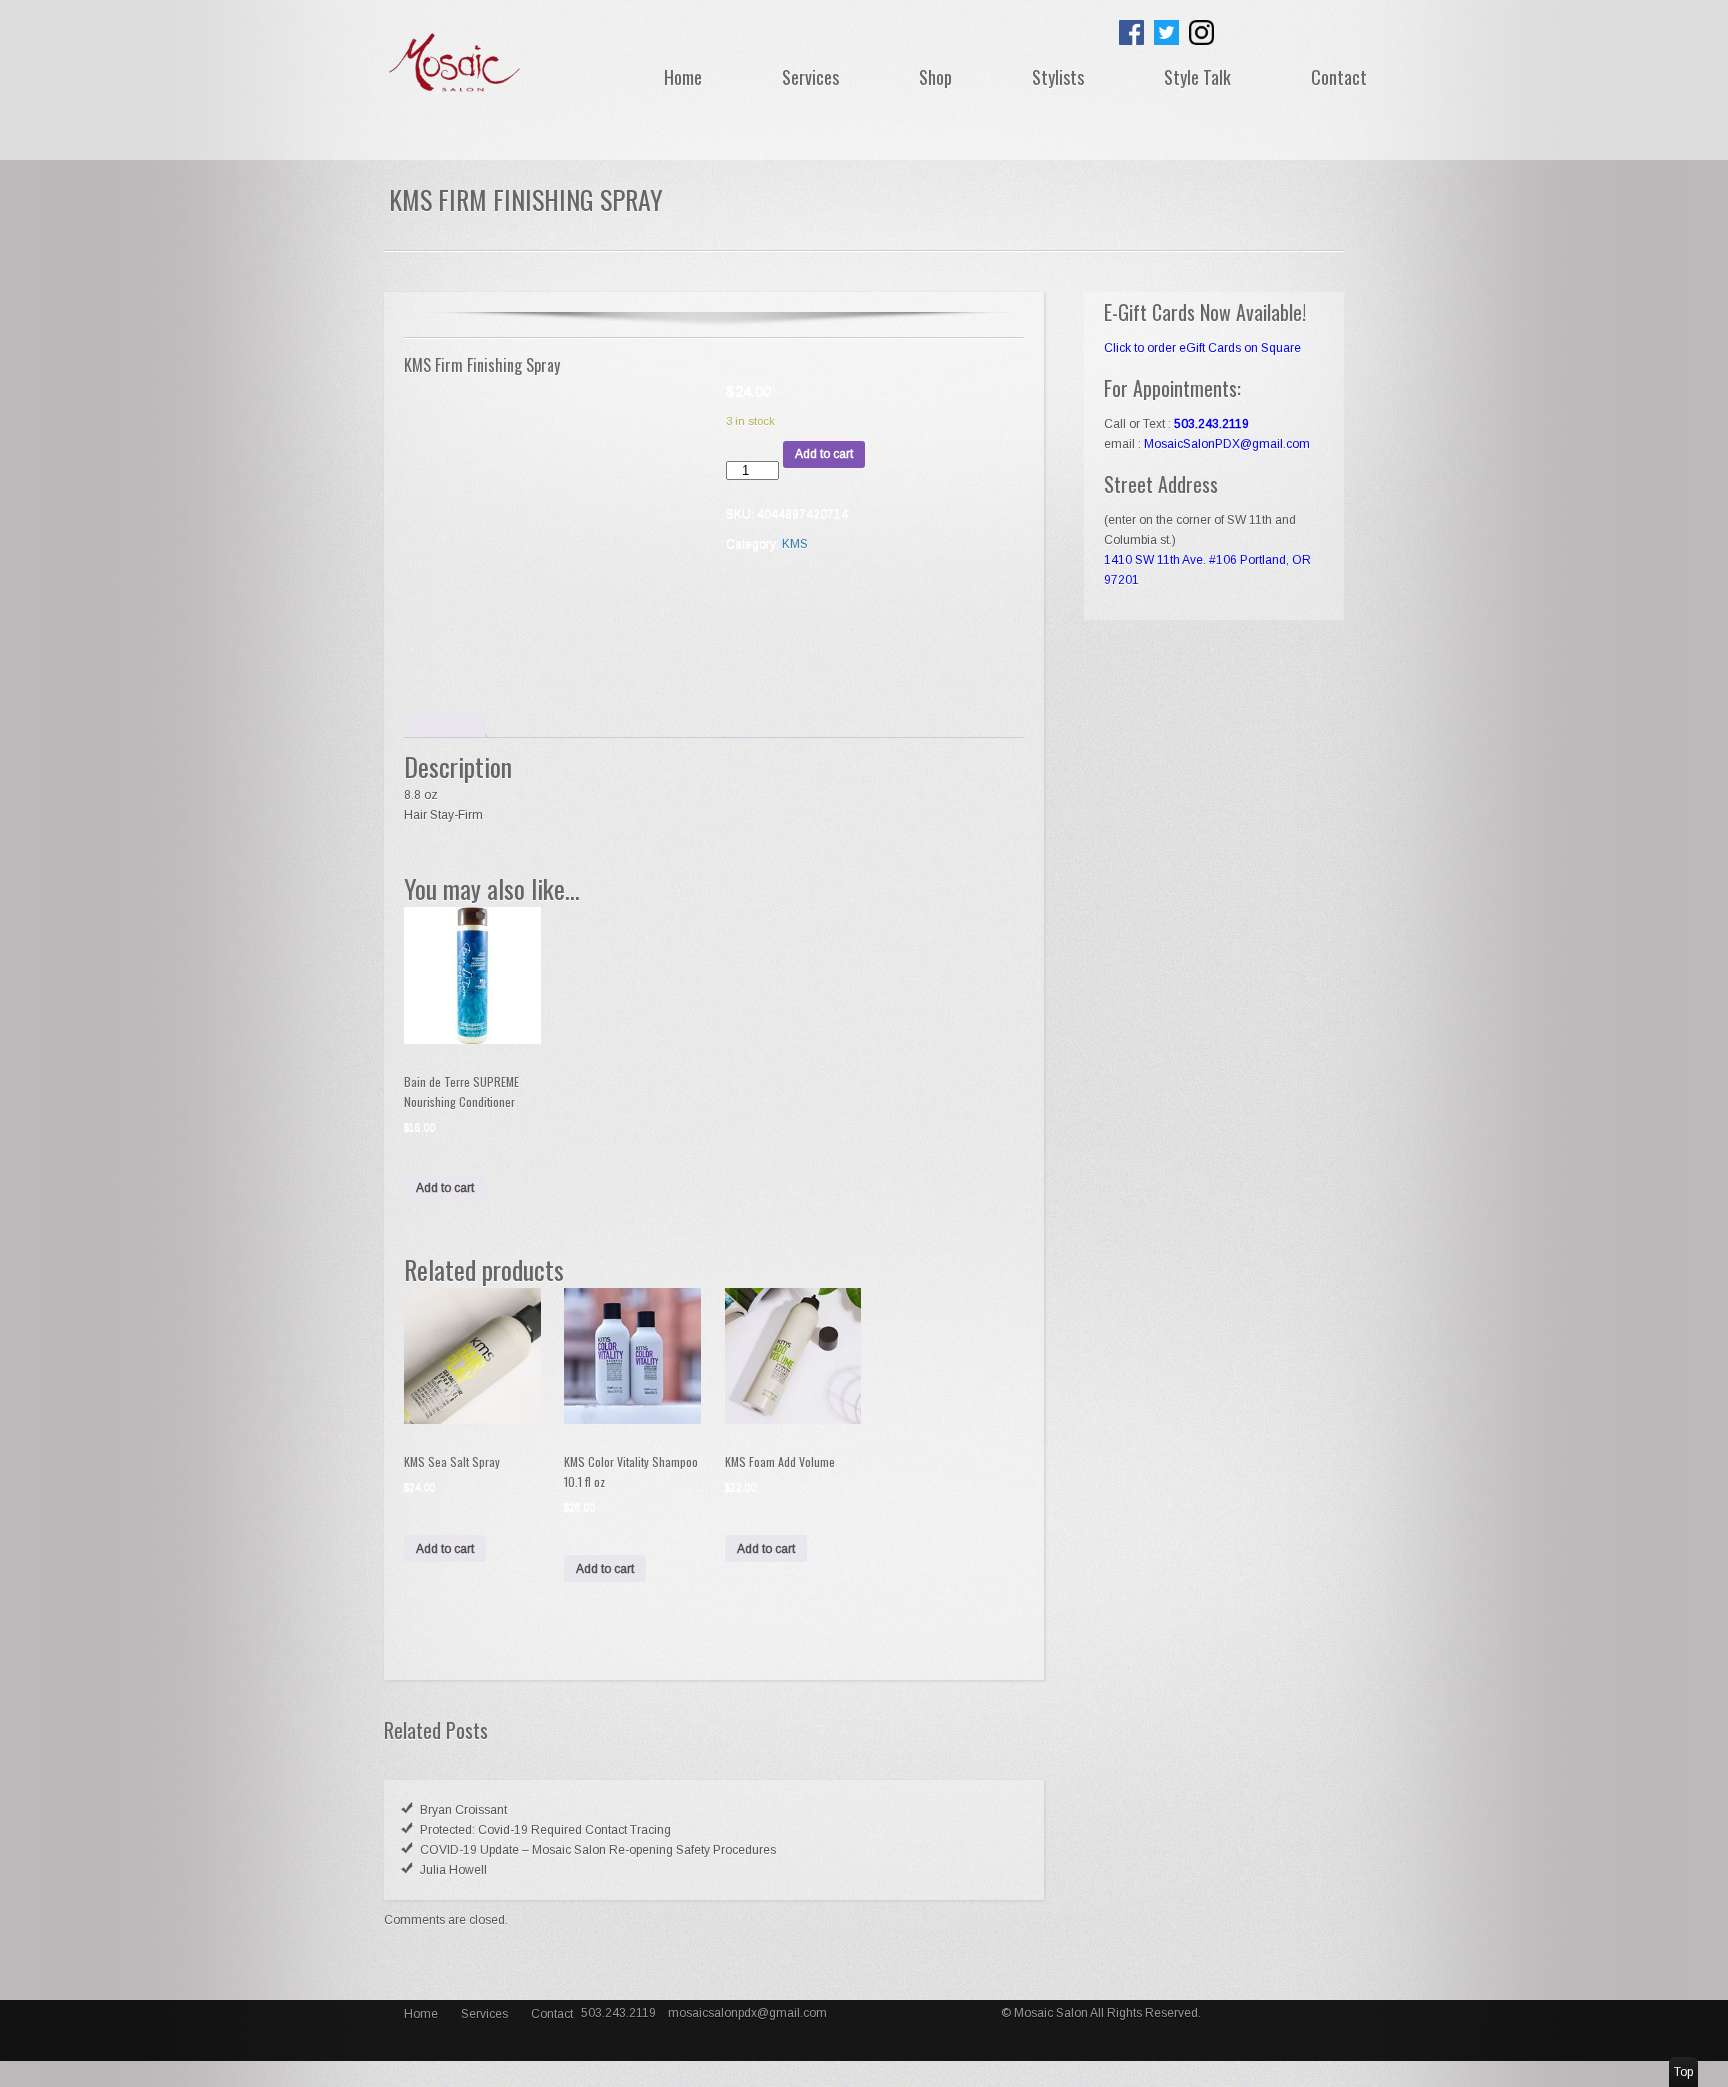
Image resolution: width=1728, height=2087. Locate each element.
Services (810, 77)
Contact (1339, 77)
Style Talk (1197, 77)
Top (1683, 2072)
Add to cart (824, 454)
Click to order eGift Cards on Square (1202, 348)
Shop (935, 77)
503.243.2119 (620, 2013)
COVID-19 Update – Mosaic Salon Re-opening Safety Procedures (598, 1850)
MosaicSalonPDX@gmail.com (1227, 444)
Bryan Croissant (463, 1810)
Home (683, 77)
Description (444, 725)
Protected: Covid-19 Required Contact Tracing (545, 1830)
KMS (795, 544)
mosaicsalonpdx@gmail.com (747, 2013)
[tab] (444, 725)
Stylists (1058, 77)
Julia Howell (453, 1870)
